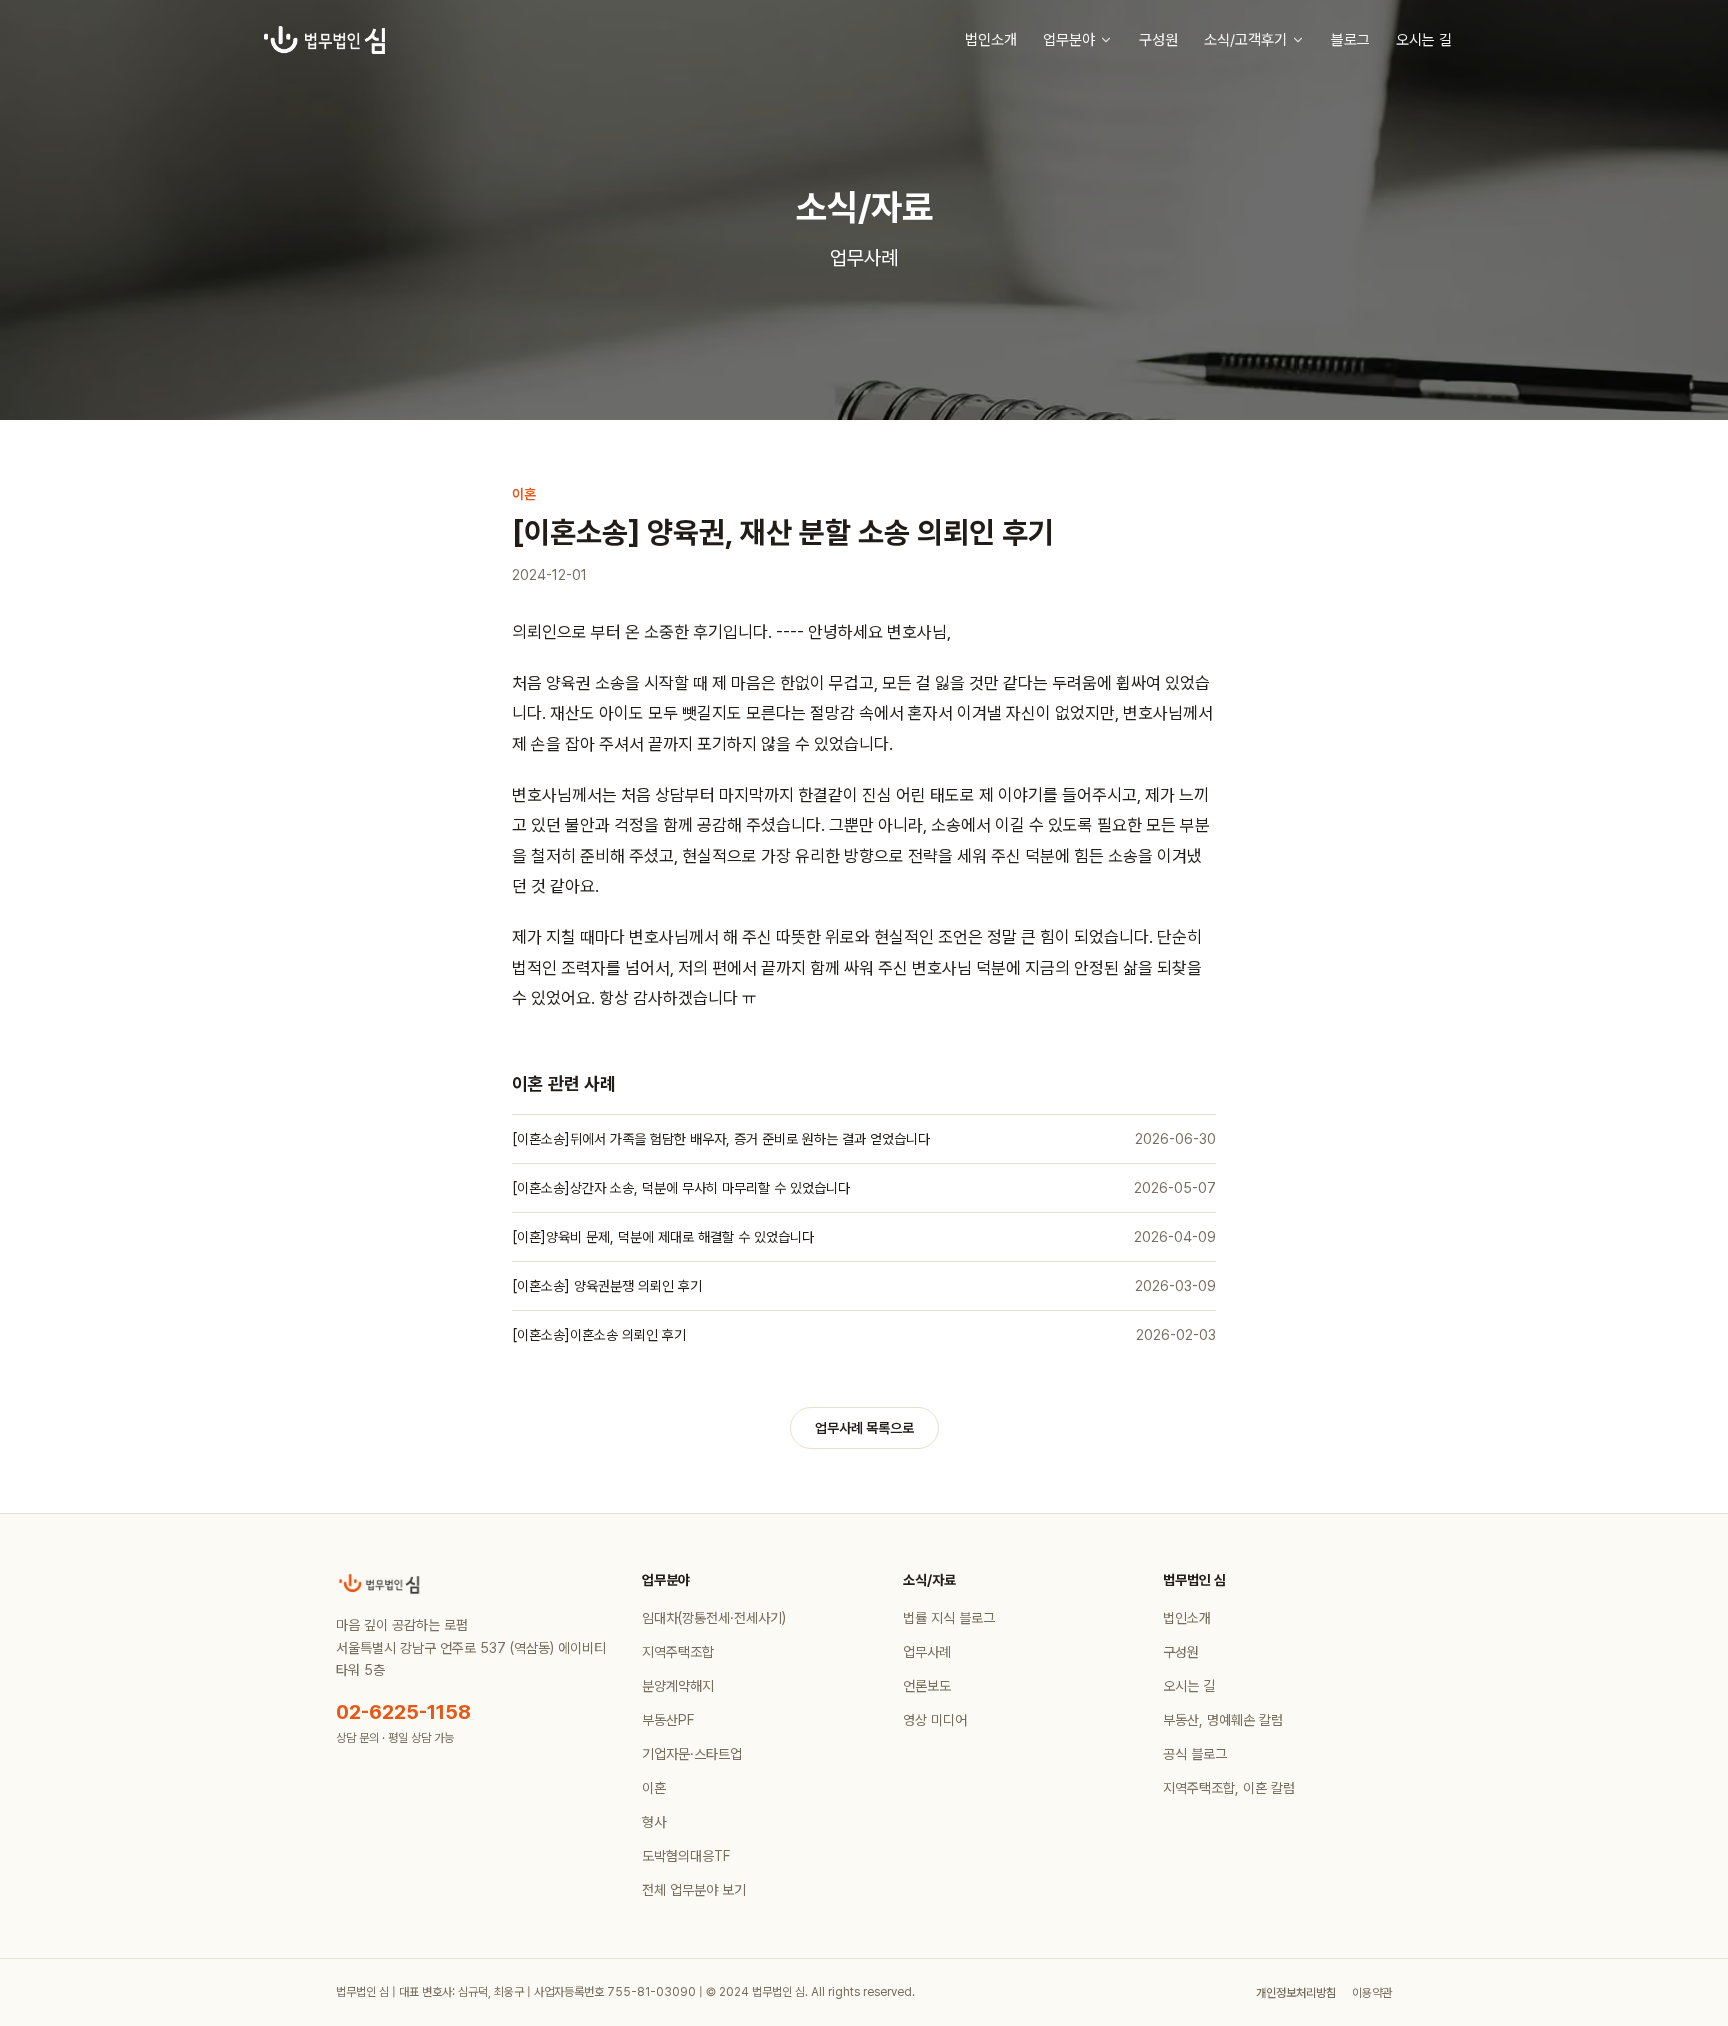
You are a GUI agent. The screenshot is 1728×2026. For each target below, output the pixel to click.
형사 (654, 1822)
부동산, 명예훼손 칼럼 (1223, 1720)
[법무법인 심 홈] (324, 40)
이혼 (654, 1788)
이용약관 (1372, 1993)
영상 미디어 (935, 1720)
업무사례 (927, 1652)
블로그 (1350, 40)
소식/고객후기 (1245, 40)
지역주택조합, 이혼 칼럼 (1229, 1788)
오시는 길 (1424, 40)
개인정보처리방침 (1296, 1993)
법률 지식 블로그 (949, 1618)
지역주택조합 (678, 1652)
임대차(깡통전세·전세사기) (714, 1618)
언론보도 (927, 1686)
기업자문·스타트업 (692, 1754)
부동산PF (668, 1720)
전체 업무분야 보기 (694, 1890)
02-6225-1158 (403, 1712)
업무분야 (1069, 40)
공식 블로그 (1195, 1754)
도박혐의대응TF (686, 1856)
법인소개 (991, 40)
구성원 (1158, 40)
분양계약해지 (678, 1686)
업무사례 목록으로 (864, 1428)
